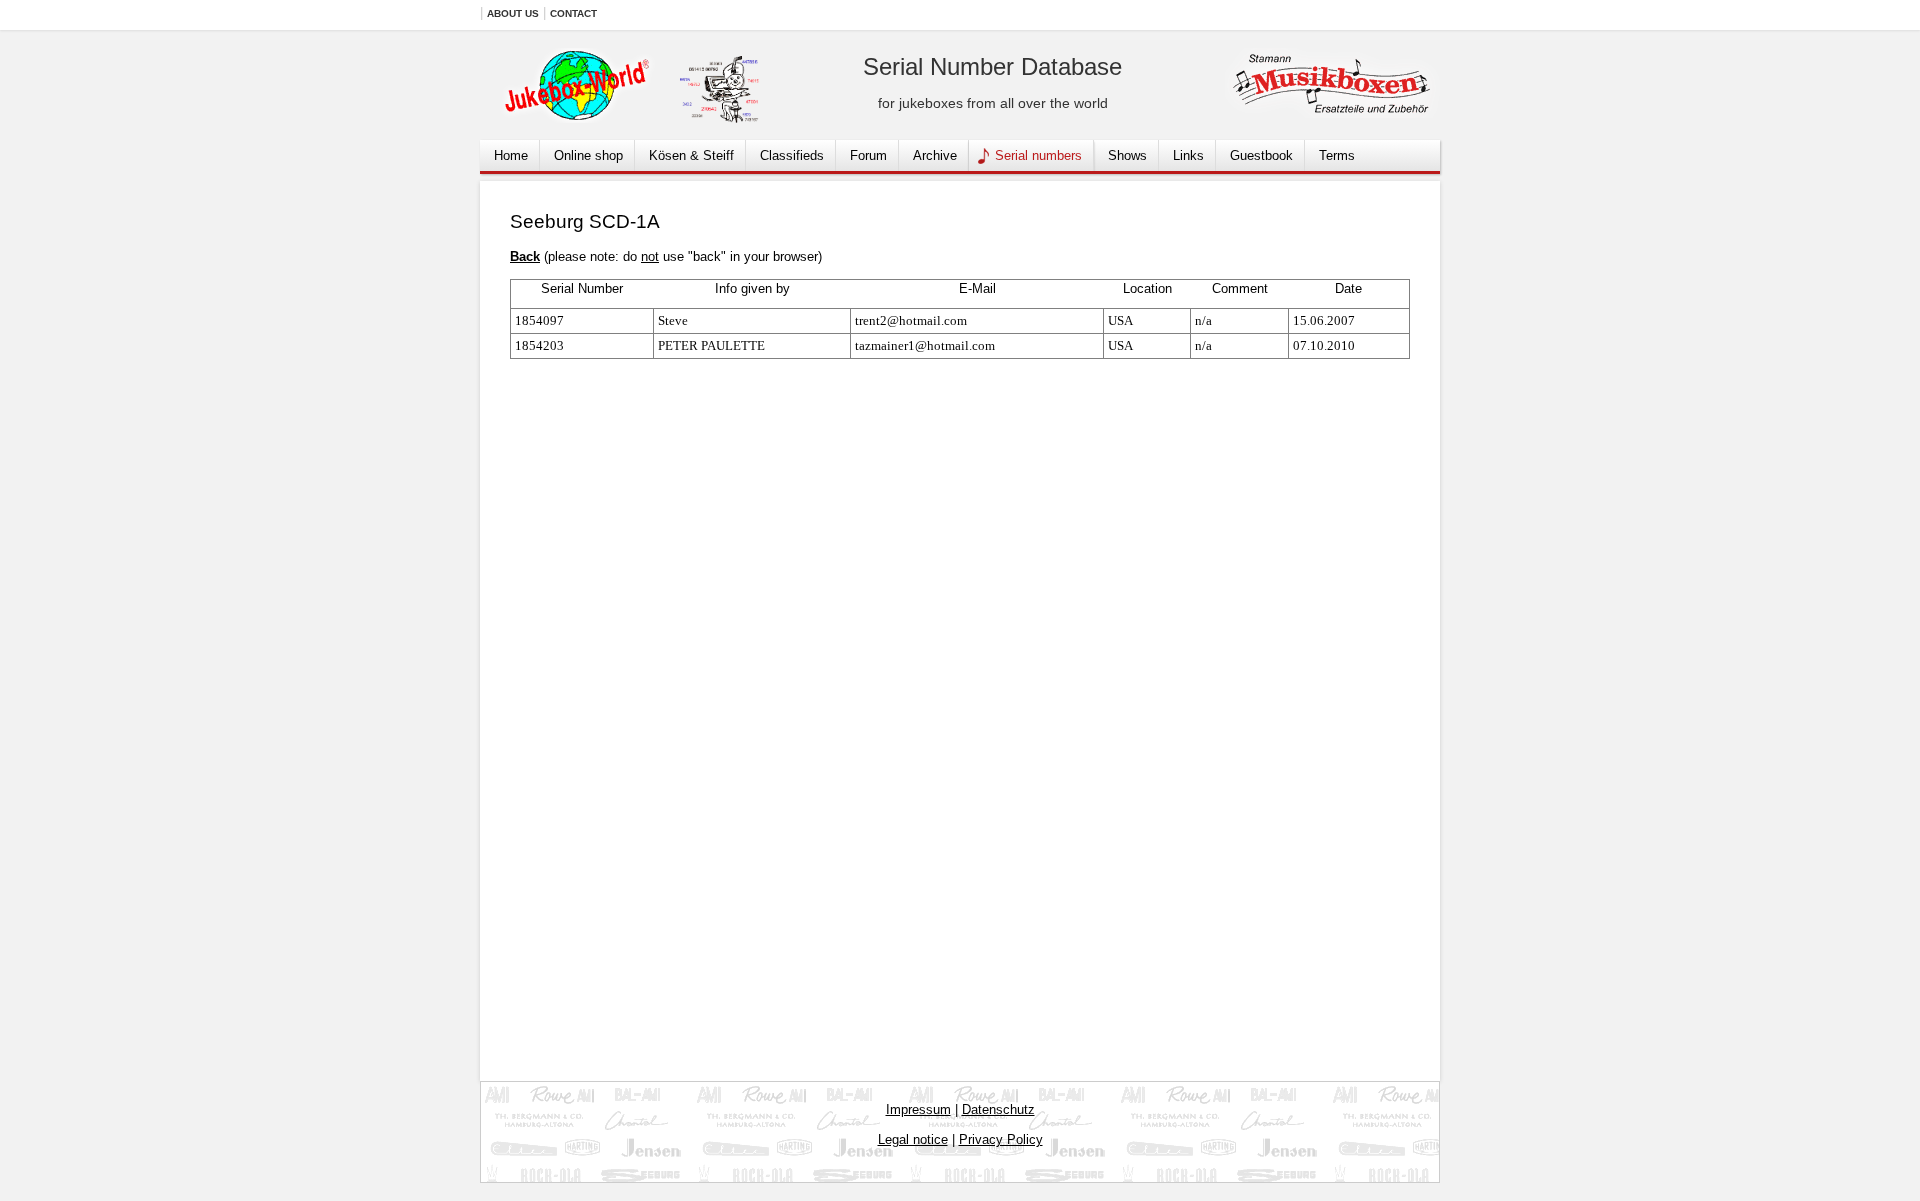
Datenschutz (998, 1109)
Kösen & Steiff (691, 155)
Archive (935, 155)
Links (1188, 155)
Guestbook (1261, 155)
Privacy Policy (1001, 1139)
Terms (1337, 155)
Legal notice (913, 1139)
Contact (573, 13)
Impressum (918, 1109)
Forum (868, 155)
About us (513, 13)
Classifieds (792, 155)
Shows (1127, 155)
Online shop (588, 155)
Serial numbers (1038, 155)
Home (511, 155)
